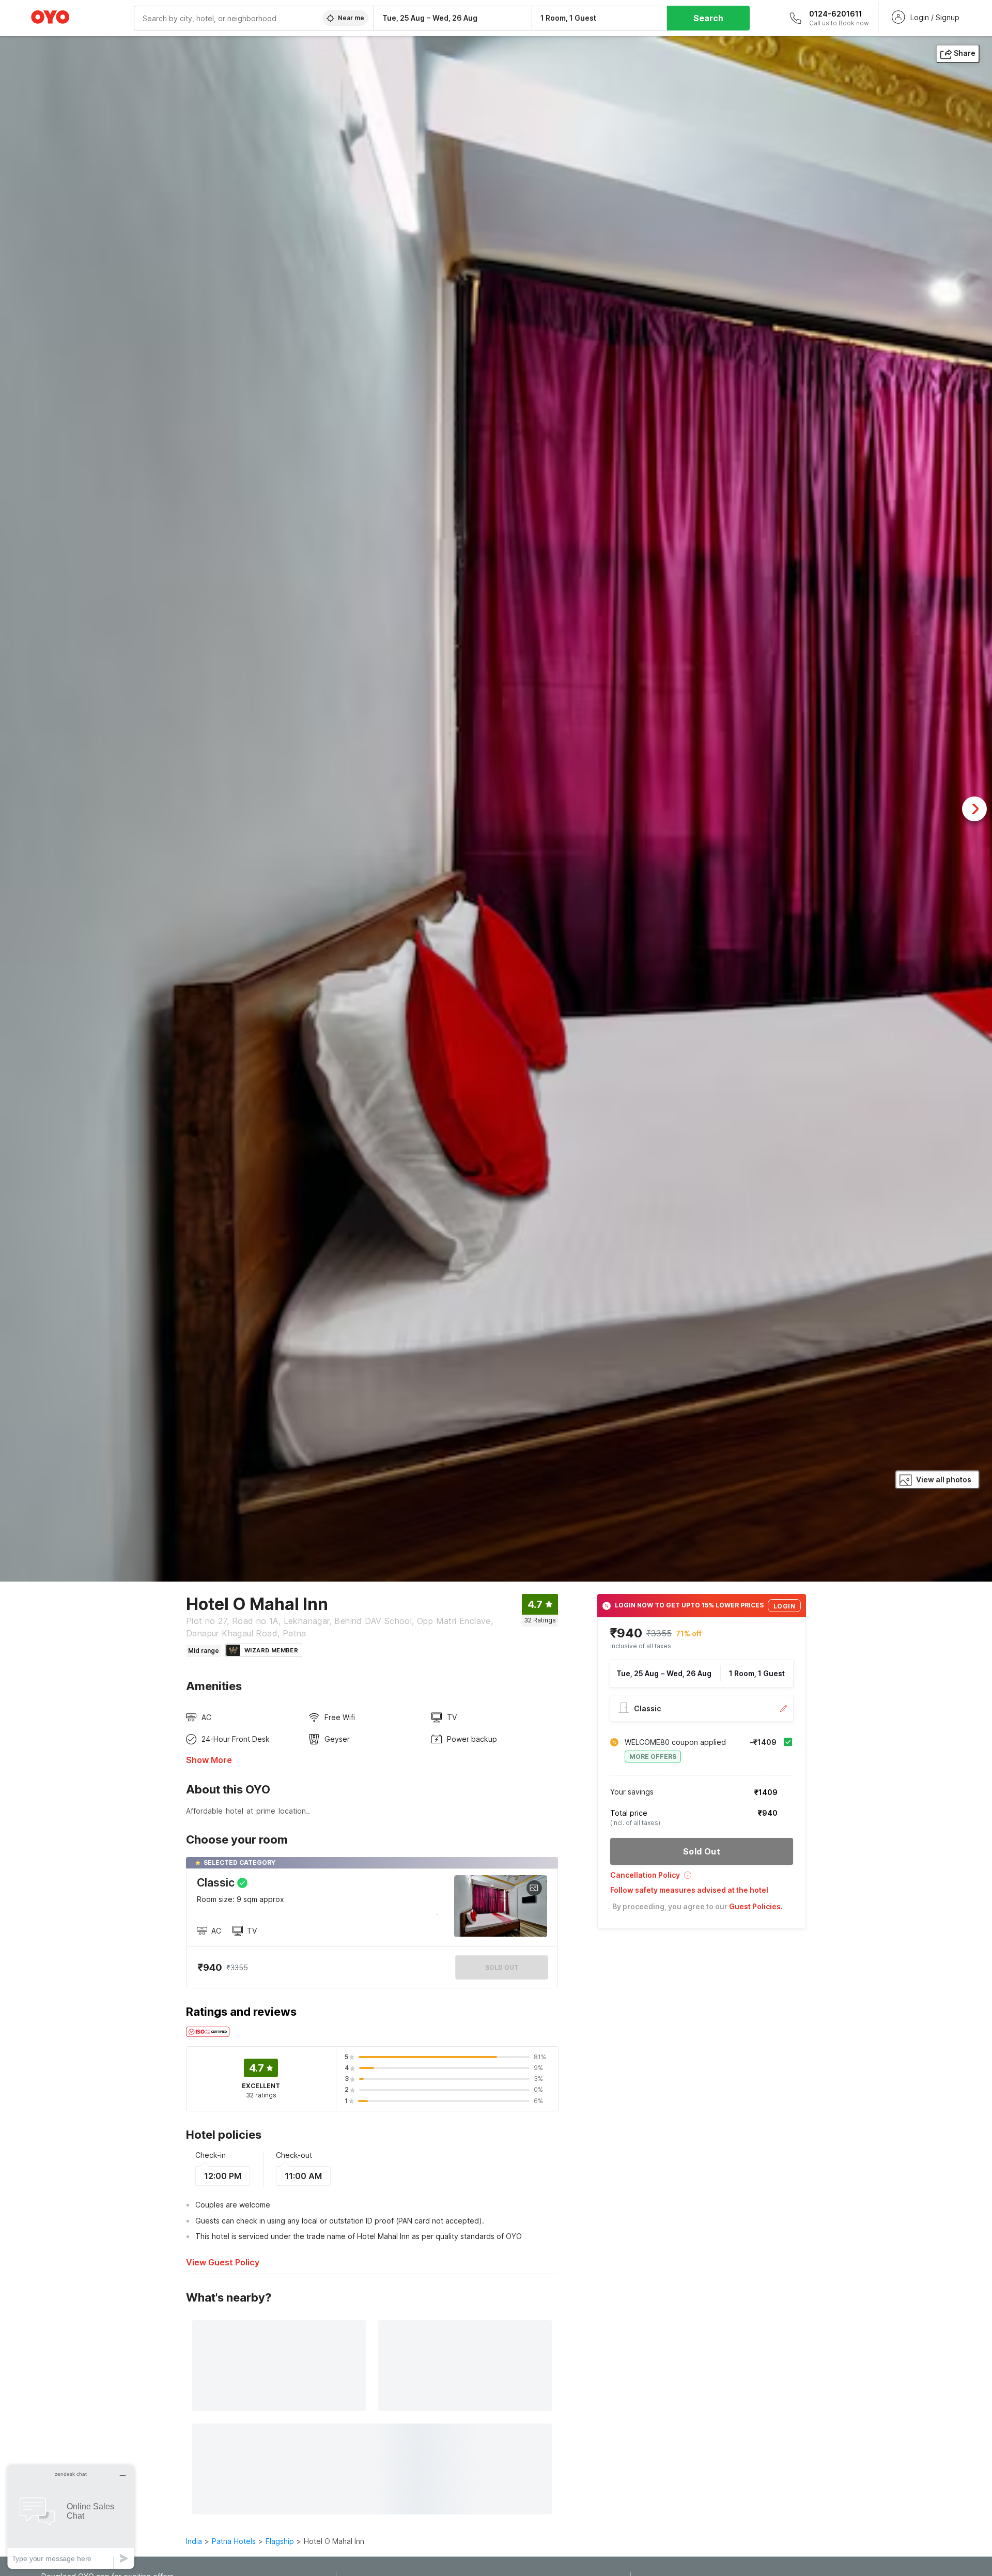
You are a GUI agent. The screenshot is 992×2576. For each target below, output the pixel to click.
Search (708, 18)
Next (974, 809)
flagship (280, 2541)
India (194, 2541)
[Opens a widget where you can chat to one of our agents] (71, 2517)
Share (965, 53)
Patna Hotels (234, 2541)
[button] (702, 1879)
